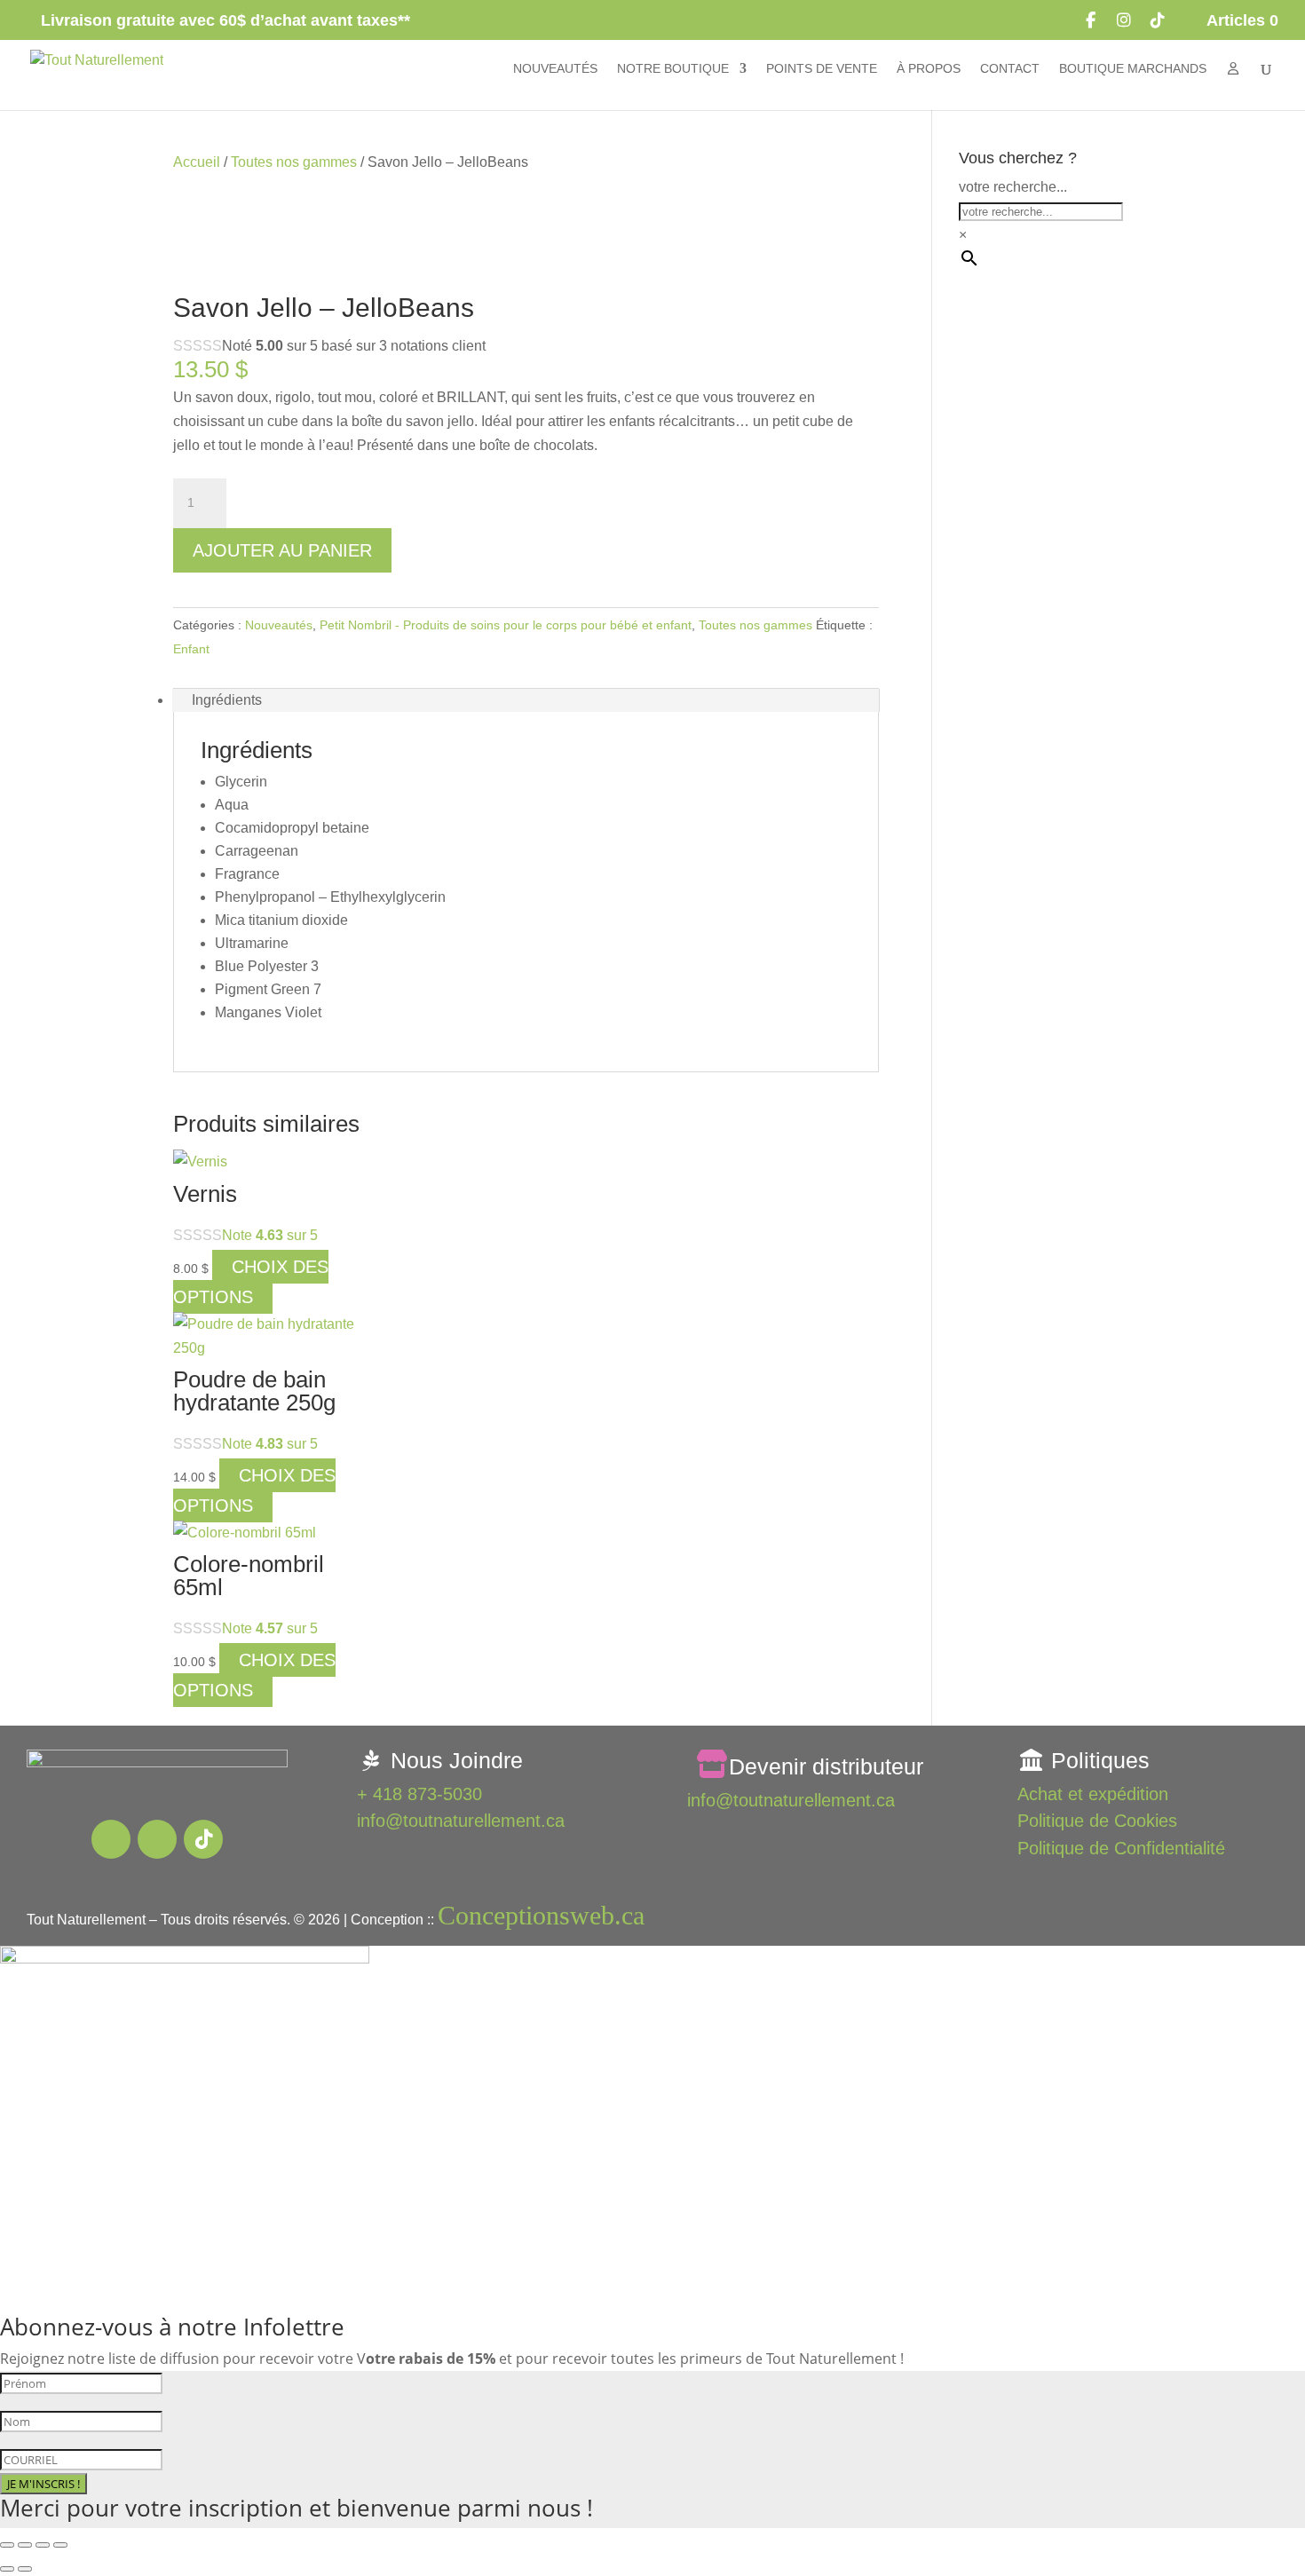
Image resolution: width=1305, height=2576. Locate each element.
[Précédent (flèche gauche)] (7, 2569)
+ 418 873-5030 (419, 1794)
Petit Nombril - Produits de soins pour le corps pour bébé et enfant (506, 625)
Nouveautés (555, 69)
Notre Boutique (673, 69)
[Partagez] (43, 2545)
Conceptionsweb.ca (541, 1915)
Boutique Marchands (1133, 69)
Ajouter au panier (282, 550)
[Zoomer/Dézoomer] (7, 2545)
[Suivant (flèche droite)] (25, 2569)
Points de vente (822, 69)
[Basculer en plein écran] (25, 2545)
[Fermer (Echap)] (60, 2545)
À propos (929, 69)
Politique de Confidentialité (1121, 1848)
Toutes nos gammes (294, 162)
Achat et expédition (1093, 1794)
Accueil (197, 162)
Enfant (191, 649)
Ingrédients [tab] (227, 700)
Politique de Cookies (1097, 1821)
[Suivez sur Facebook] (111, 1839)
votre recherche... (1013, 187)
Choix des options (251, 1282)
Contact (1010, 69)
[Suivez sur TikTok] (203, 1839)
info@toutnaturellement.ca (461, 1821)
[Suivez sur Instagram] (157, 1839)
